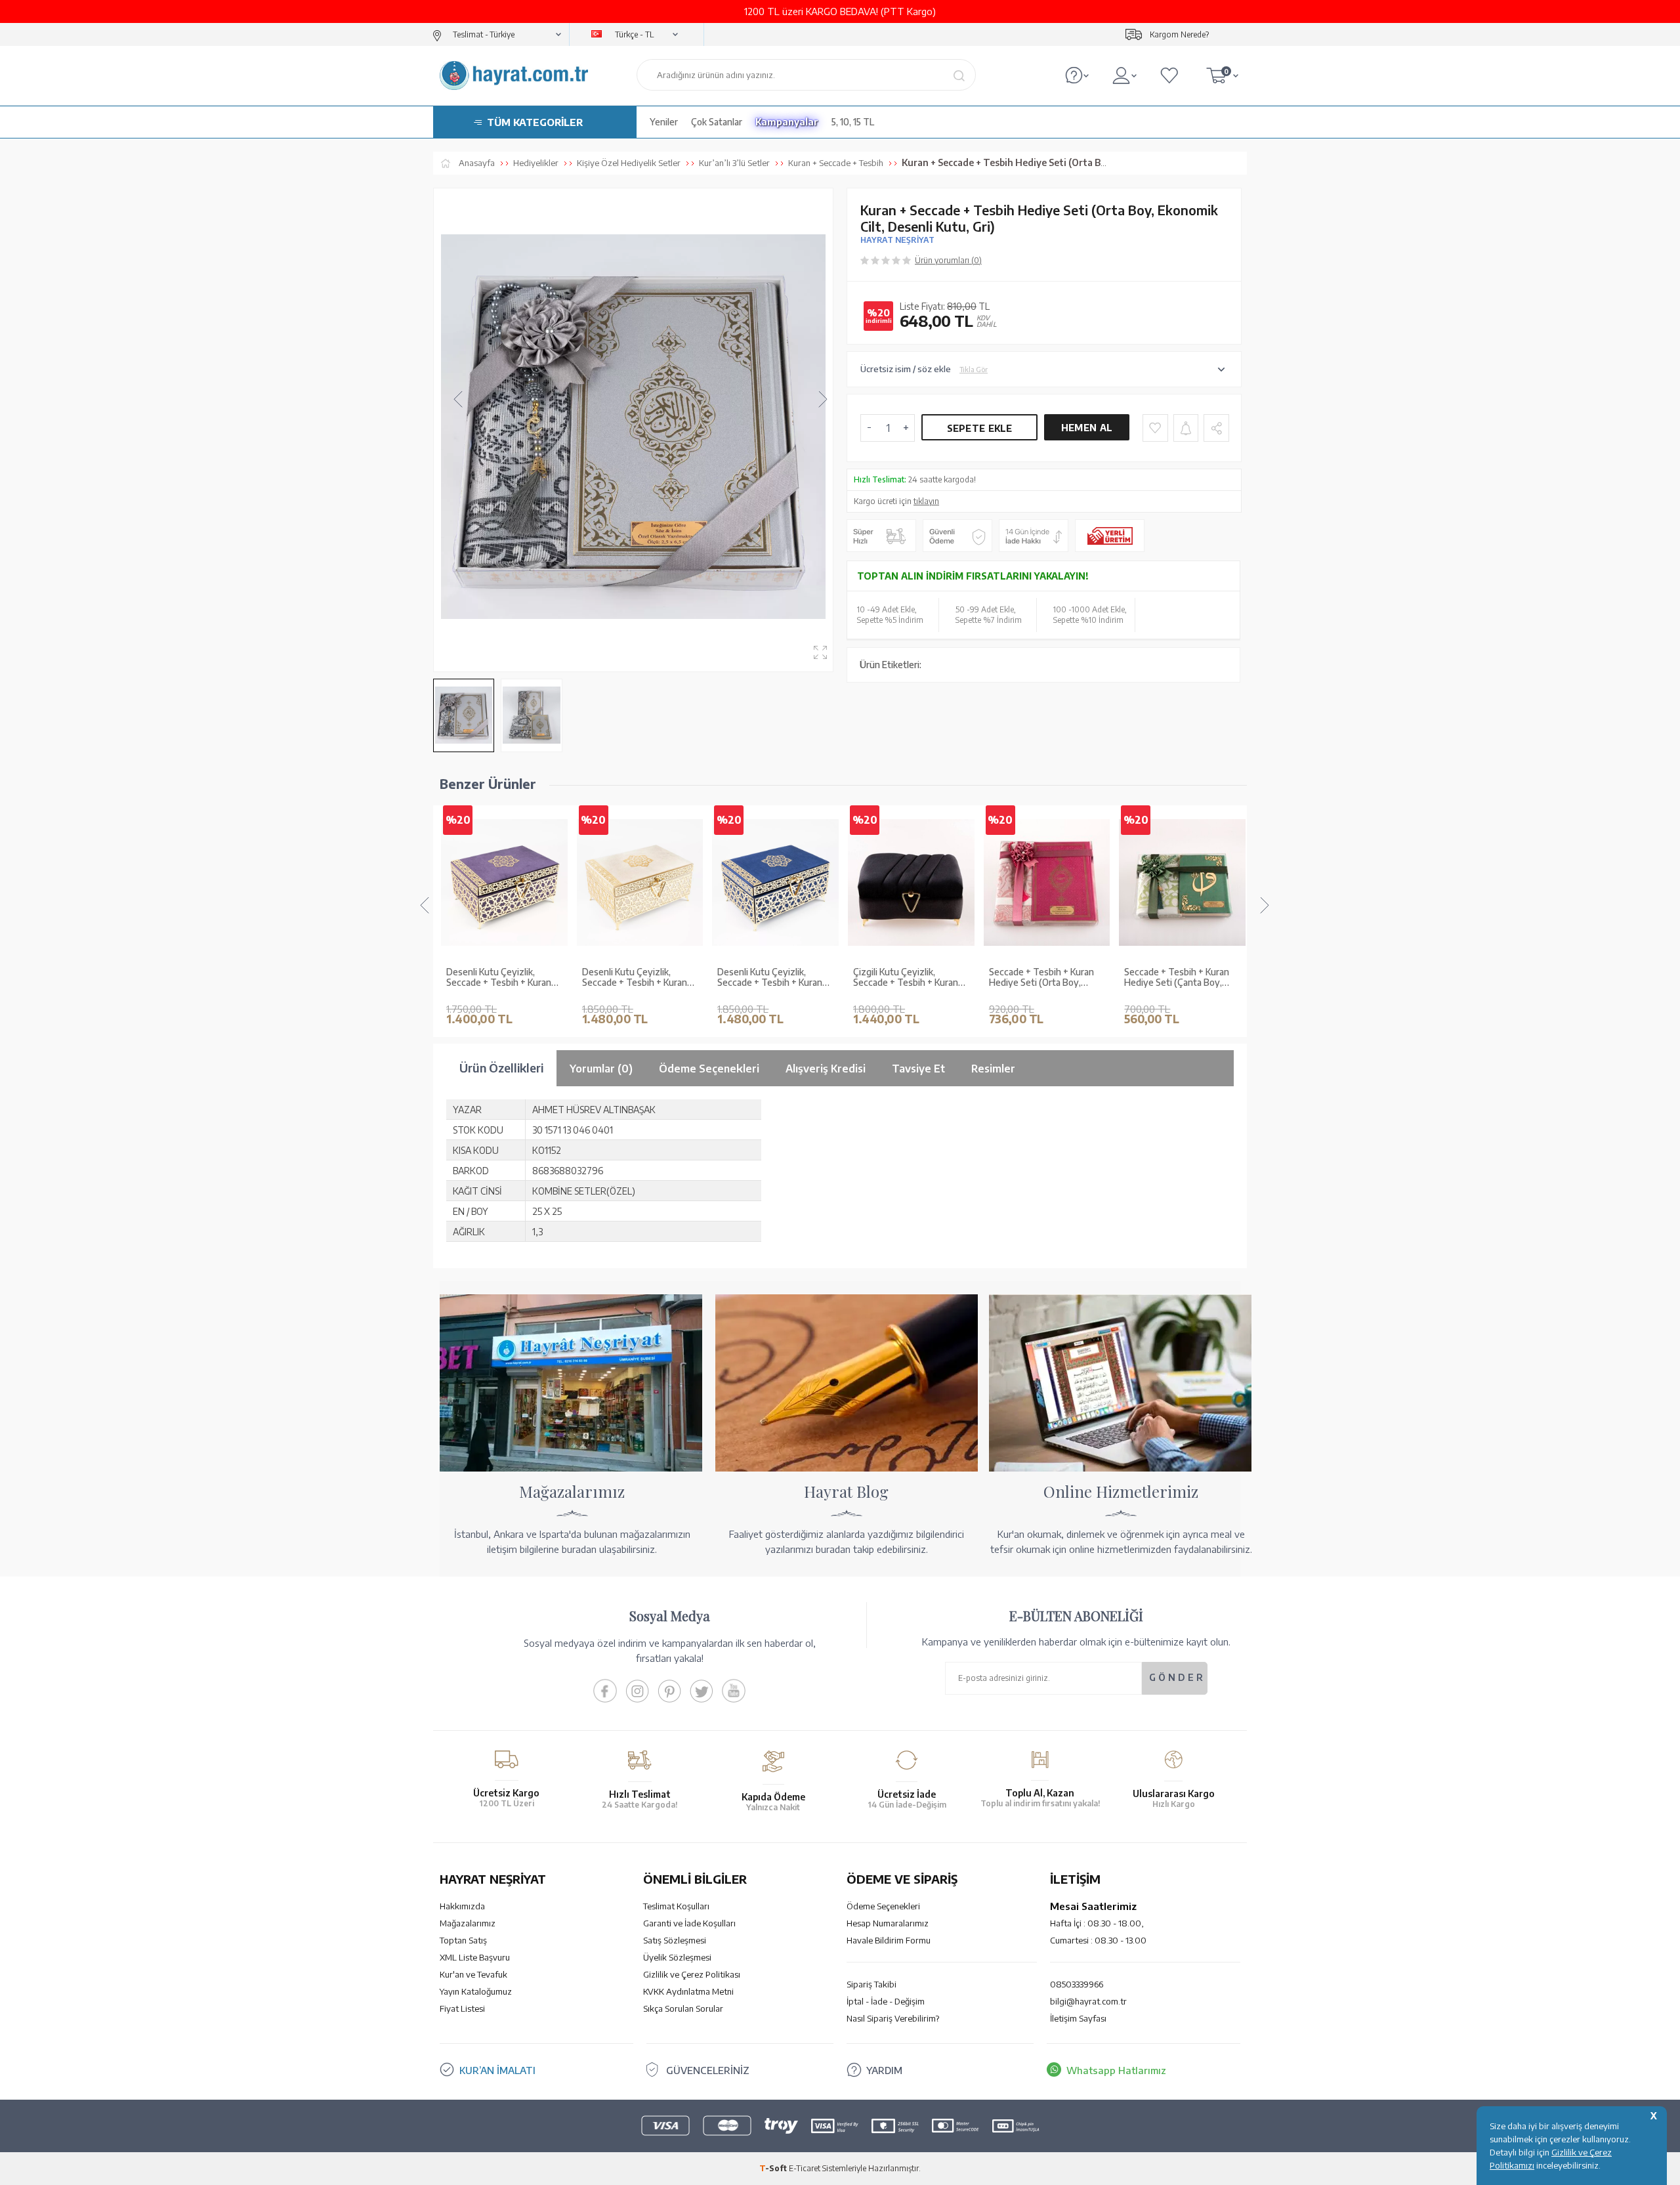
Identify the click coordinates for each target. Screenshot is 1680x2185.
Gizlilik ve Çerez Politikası (692, 1974)
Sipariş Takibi (871, 1984)
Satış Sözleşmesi (675, 1940)
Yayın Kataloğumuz (476, 1991)
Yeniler (664, 122)
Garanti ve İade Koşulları (689, 1923)
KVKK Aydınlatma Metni (688, 1991)
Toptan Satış (463, 1940)
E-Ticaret (805, 2168)
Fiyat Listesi (462, 2008)
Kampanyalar (787, 122)
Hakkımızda (462, 1906)
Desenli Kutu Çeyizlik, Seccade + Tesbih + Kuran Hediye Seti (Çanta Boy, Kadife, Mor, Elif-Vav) (499, 978)
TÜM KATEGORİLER (535, 122)
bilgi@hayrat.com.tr (1088, 2001)
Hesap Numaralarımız (888, 1923)
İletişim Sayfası (1078, 2018)
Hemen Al (1087, 428)
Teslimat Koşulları (676, 1906)
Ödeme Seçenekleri (883, 1906)
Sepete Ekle (980, 428)
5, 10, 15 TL (853, 122)
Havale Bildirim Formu (889, 1940)
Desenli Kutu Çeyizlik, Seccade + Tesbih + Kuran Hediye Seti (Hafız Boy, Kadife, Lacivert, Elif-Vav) (770, 978)
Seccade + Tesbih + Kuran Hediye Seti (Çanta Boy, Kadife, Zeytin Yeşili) (1177, 978)
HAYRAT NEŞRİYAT (897, 240)
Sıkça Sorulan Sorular (683, 2008)
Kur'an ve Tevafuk (473, 1974)
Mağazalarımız (468, 1923)
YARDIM (884, 2070)
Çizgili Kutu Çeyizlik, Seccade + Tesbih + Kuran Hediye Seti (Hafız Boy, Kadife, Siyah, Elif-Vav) (906, 978)
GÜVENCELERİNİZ (708, 2070)
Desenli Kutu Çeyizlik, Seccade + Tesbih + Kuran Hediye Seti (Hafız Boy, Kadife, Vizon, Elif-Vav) (635, 978)
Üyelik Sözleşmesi (677, 1957)
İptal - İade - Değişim (886, 2001)
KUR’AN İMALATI (497, 2070)
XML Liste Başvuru (475, 1957)
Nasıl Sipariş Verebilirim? (893, 2018)
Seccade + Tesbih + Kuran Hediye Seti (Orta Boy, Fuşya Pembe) (1041, 978)
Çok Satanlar (717, 122)
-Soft (774, 2168)
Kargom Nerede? (1179, 34)
